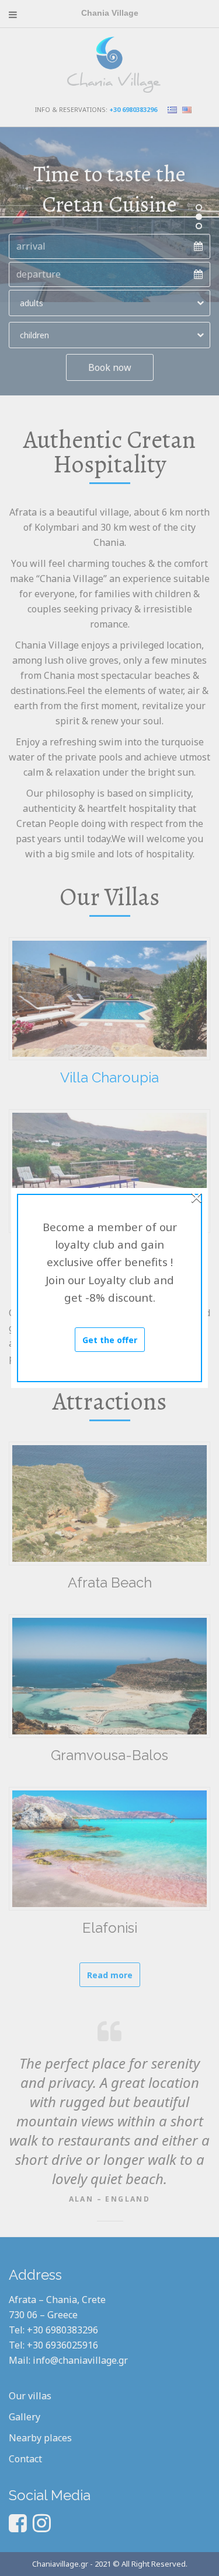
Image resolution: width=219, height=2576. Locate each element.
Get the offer (110, 1340)
